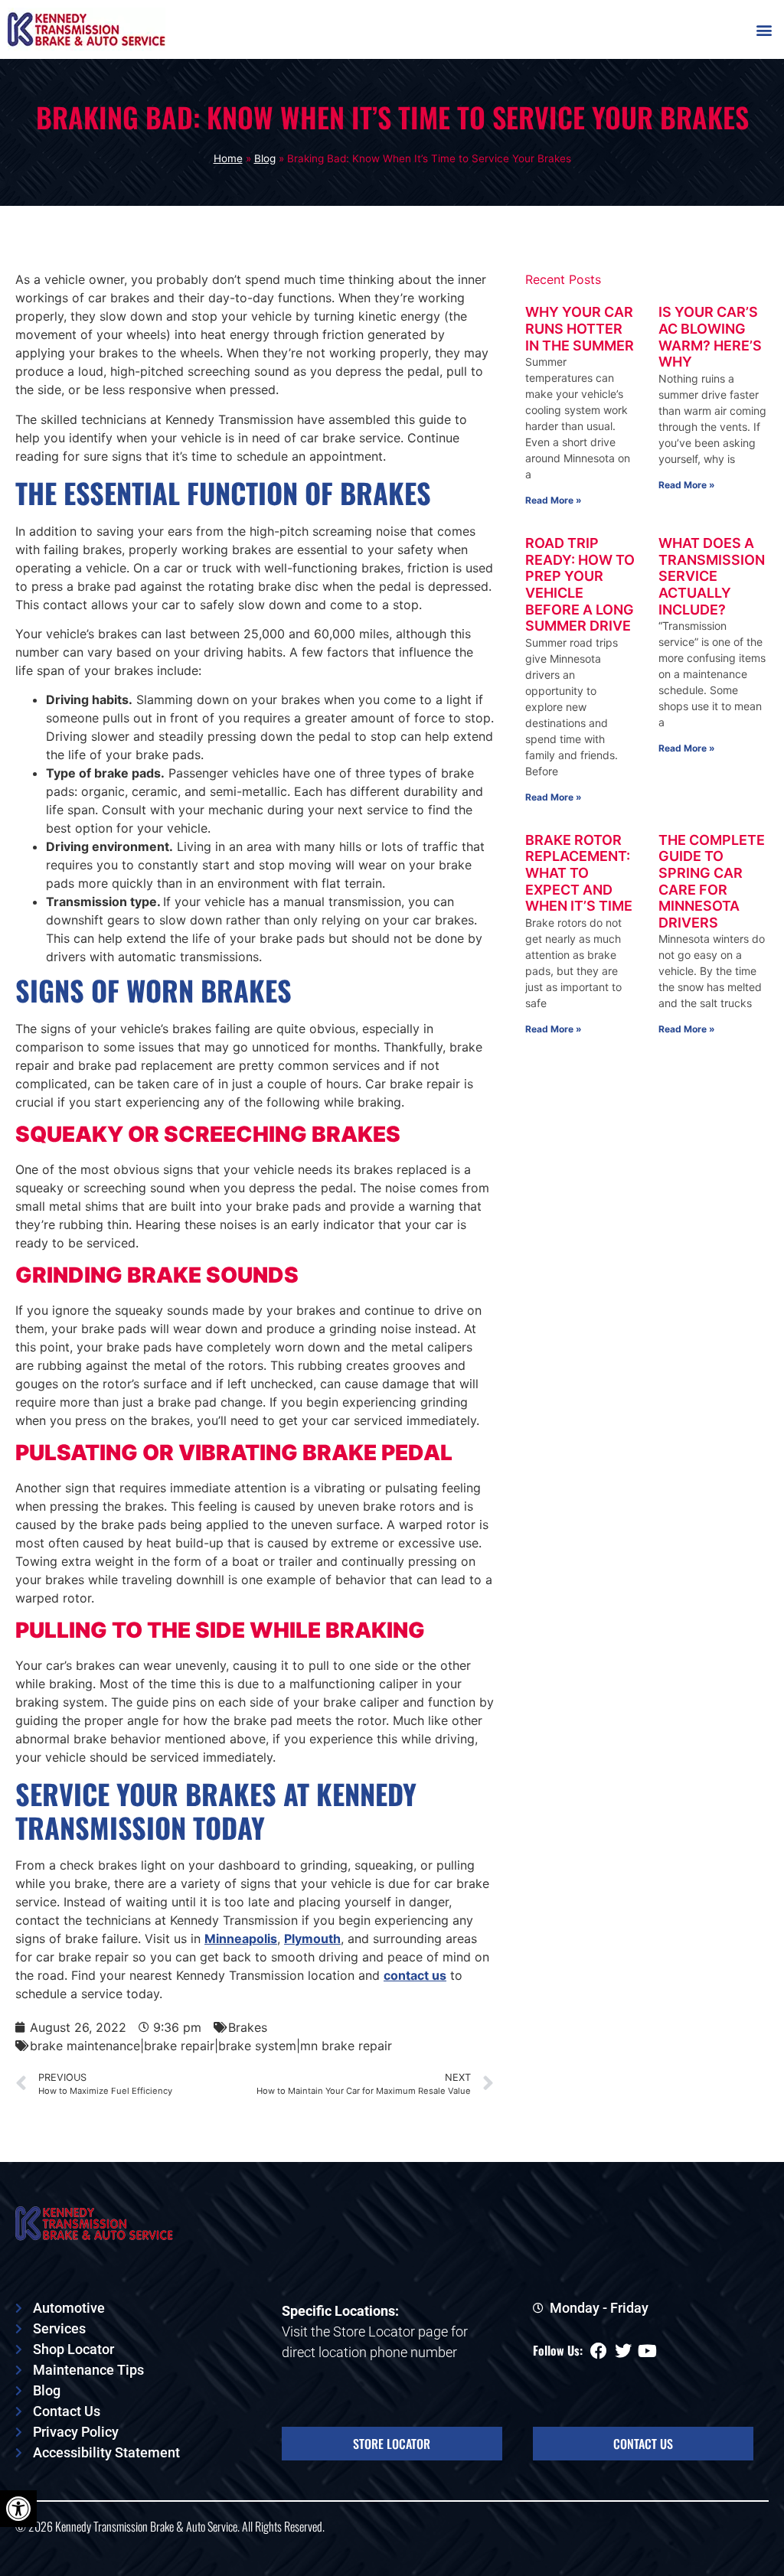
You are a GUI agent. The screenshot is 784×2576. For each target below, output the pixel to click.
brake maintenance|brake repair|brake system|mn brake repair (211, 2046)
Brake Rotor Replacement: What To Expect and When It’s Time (579, 873)
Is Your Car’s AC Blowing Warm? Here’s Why (710, 337)
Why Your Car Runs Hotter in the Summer (580, 328)
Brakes (248, 2027)
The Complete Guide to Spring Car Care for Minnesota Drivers (712, 881)
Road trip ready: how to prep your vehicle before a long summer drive (580, 584)
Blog (265, 158)
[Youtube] (648, 2351)
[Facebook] (599, 2351)
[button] (764, 29)
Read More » (554, 500)
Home (228, 158)
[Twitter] (623, 2351)
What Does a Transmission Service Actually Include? (712, 576)
